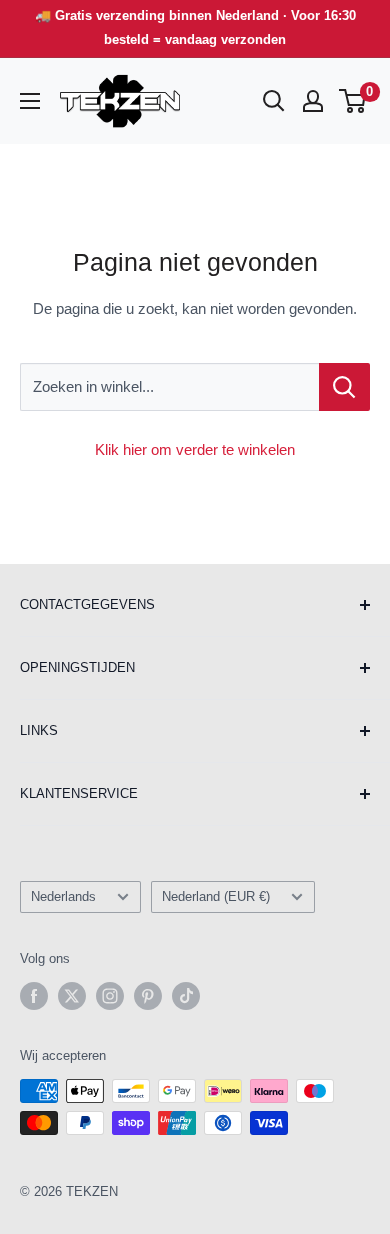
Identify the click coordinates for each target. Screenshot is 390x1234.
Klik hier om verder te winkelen (195, 449)
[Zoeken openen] (274, 101)
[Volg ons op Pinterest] (148, 996)
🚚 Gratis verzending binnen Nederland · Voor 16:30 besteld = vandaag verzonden (195, 27)
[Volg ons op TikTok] (186, 996)
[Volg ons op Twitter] (72, 996)
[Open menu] (30, 101)
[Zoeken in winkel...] (344, 387)
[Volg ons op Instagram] (110, 996)
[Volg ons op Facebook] (34, 996)
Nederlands (63, 896)
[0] (353, 101)
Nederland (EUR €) (216, 896)
